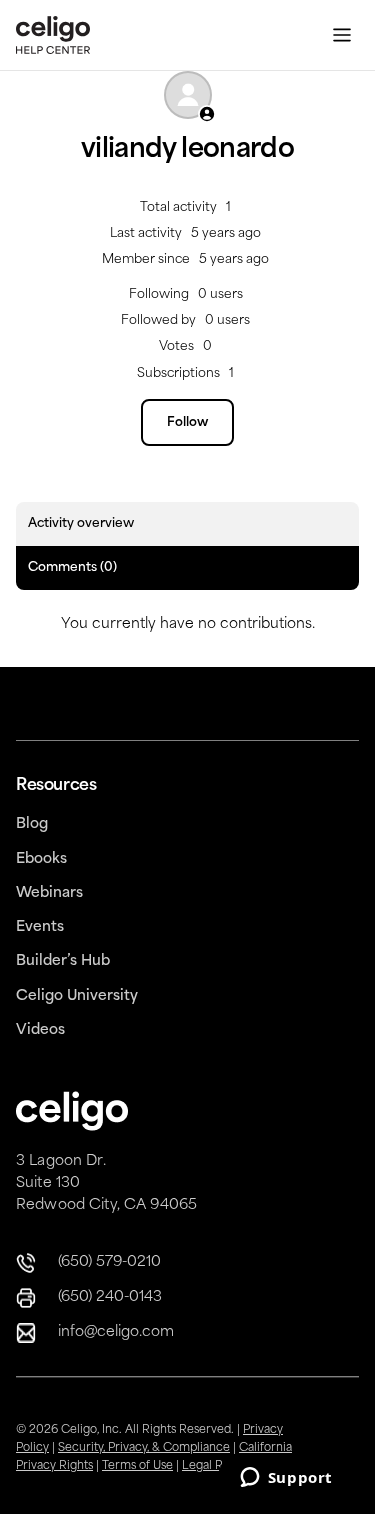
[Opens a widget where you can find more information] (286, 1479)
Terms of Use (137, 1466)
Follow (187, 423)
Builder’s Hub (63, 961)
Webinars (49, 893)
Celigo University (77, 996)
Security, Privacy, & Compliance (144, 1448)
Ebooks (41, 859)
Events (40, 927)
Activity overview (81, 524)
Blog (32, 824)
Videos (40, 1030)
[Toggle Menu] (342, 35)
